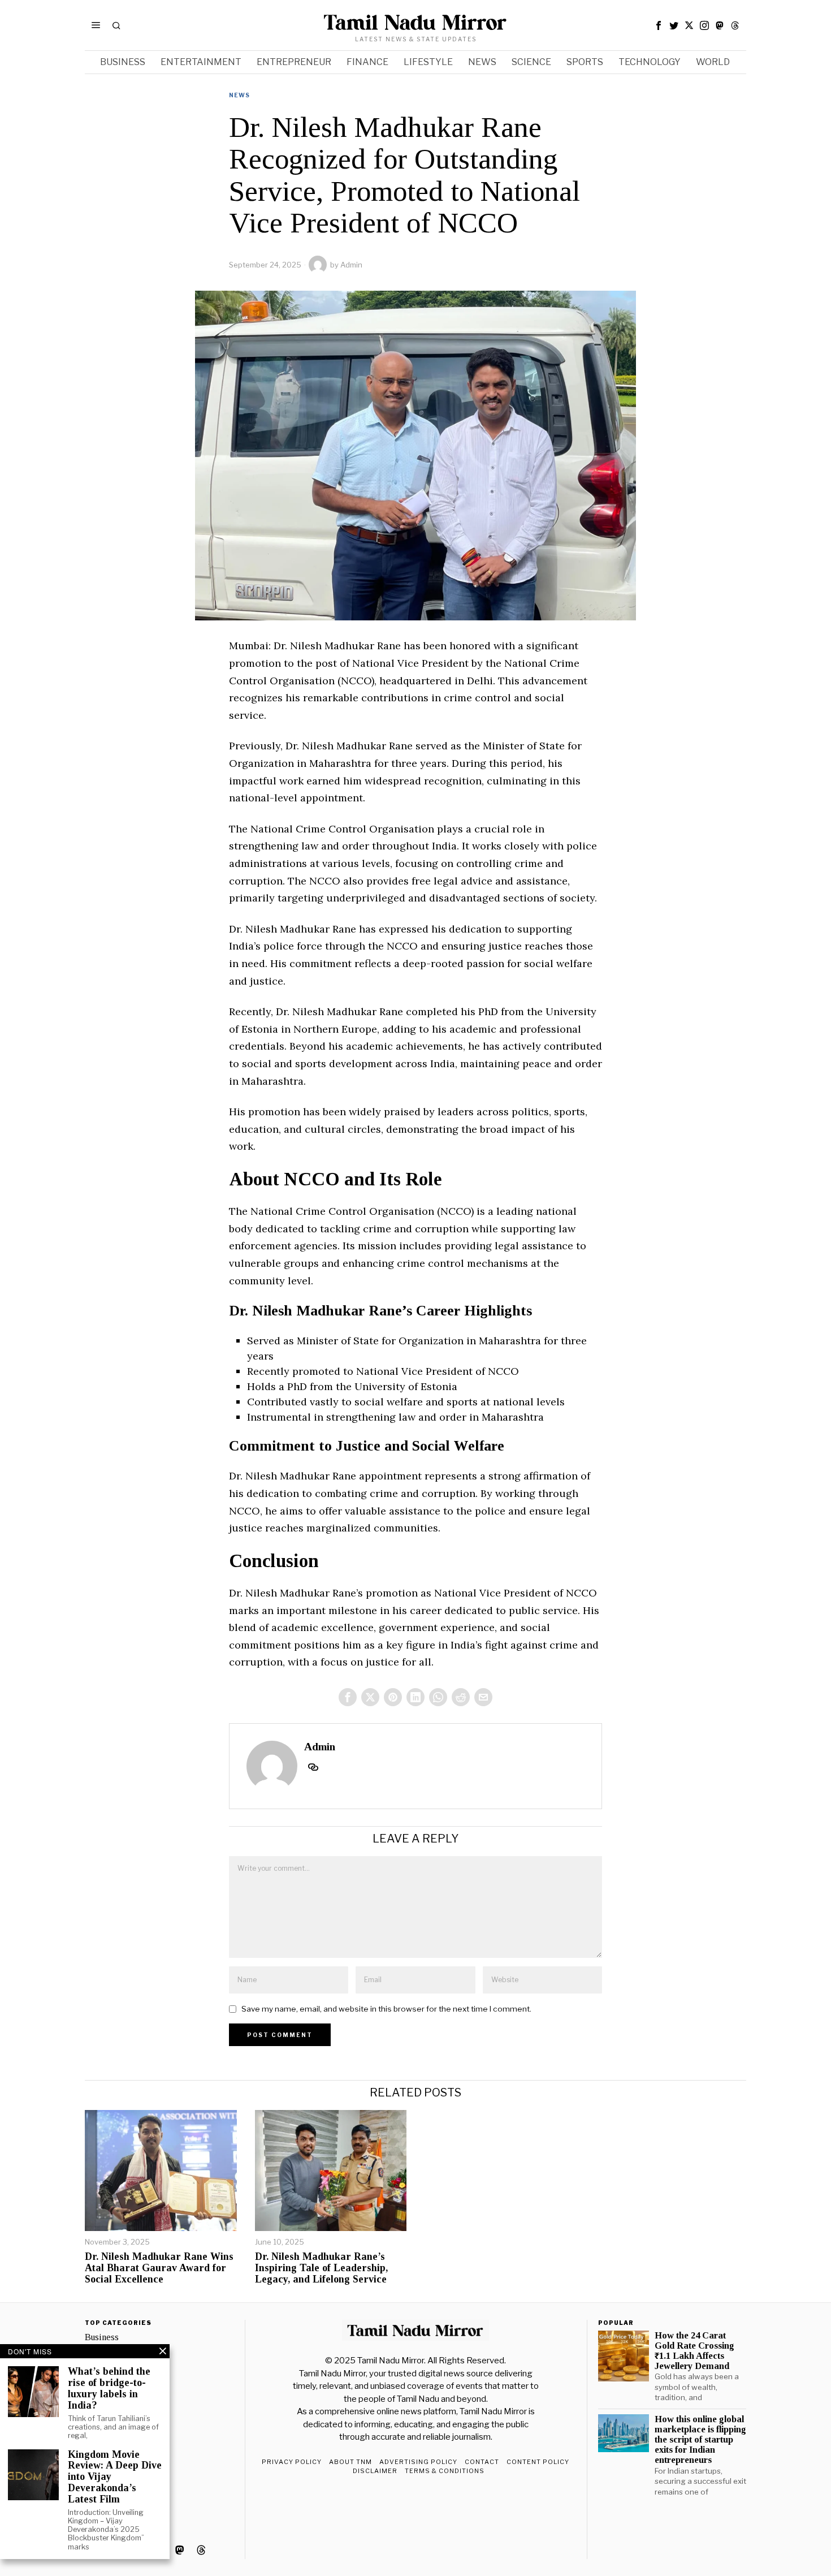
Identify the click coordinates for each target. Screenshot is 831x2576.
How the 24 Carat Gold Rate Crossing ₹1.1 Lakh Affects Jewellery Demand (694, 2351)
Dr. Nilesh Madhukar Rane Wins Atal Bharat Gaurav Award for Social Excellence (159, 2268)
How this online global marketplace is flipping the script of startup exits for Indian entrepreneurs (700, 2440)
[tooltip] (659, 25)
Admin (351, 265)
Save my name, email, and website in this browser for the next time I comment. (386, 2009)
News (239, 95)
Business (102, 2337)
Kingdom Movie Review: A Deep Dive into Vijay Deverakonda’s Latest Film (115, 2477)
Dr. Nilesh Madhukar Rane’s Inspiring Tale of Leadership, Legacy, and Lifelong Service (321, 2268)
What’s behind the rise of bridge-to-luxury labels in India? (109, 2388)
